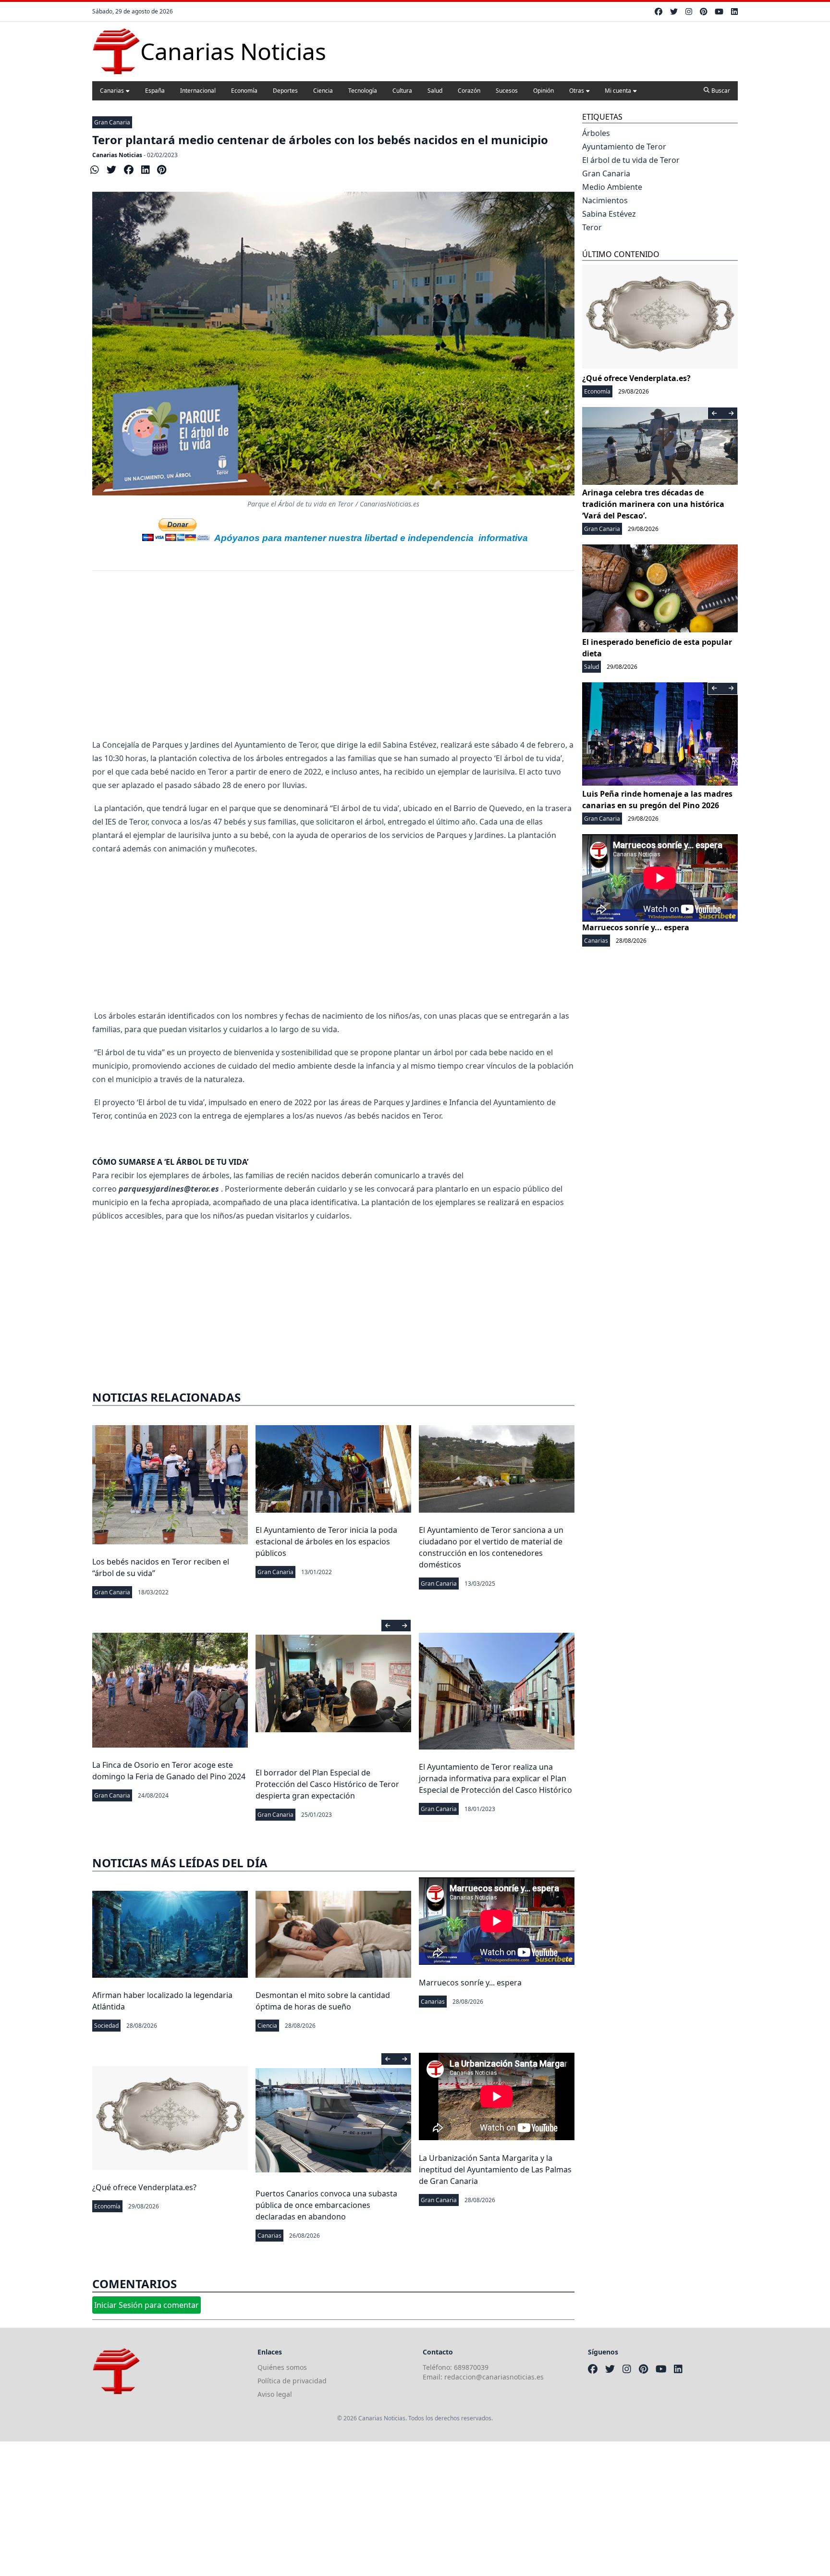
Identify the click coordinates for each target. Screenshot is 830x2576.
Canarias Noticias (117, 155)
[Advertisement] (333, 661)
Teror (592, 227)
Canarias (112, 91)
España (155, 91)
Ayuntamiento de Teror (624, 147)
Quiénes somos (282, 2367)
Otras (577, 91)
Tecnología (363, 91)
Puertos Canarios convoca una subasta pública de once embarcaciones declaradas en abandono (326, 2205)
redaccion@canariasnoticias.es (494, 2377)
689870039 (471, 2367)
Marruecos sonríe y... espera (470, 1983)
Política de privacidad (292, 2381)
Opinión (543, 91)
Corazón (469, 91)
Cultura (402, 91)
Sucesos (507, 91)
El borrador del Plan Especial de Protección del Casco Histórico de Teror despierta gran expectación (327, 1784)
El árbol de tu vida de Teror (631, 160)
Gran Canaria (112, 122)
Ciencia (323, 91)
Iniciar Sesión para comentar (146, 2305)
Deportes (285, 91)
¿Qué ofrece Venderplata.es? (144, 2187)
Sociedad (106, 2026)
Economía (244, 91)
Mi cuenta (618, 91)
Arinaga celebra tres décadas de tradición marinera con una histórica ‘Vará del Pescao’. (653, 504)
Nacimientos (605, 200)
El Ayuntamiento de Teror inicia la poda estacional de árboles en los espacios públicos (326, 1541)
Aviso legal (275, 2394)
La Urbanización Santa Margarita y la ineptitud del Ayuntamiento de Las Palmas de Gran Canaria (495, 2169)
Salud (435, 91)
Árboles (596, 133)
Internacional (198, 91)
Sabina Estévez (609, 214)
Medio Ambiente (612, 187)
